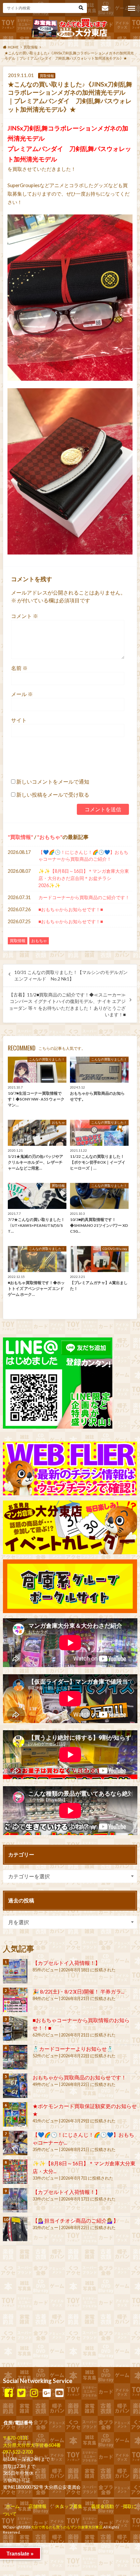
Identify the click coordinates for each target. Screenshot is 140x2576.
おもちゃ (50, 837)
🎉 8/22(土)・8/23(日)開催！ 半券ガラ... (78, 1991)
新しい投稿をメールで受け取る (53, 795)
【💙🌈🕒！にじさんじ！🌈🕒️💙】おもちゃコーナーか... (83, 2138)
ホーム (13, 2506)
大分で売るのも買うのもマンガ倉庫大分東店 (67, 2527)
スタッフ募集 (69, 2506)
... (57, 2546)
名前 (19, 668)
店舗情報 (37, 2506)
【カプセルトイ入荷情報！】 (66, 1963)
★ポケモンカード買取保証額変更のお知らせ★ (85, 2110)
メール (22, 694)
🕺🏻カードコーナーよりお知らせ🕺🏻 (73, 2049)
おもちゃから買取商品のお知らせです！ (79, 2077)
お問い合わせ (105, 8)
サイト (19, 720)
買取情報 (21, 837)
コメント (25, 616)
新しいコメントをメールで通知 (53, 781)
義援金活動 (103, 2506)
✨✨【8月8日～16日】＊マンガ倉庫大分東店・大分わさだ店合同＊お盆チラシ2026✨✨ (84, 878)
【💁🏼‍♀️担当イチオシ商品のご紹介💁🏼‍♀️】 (76, 2220)
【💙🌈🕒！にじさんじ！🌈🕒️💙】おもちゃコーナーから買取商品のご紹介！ (83, 856)
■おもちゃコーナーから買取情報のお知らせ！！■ (81, 2024)
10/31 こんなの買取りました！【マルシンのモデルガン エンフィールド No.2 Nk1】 (71, 976)
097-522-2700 (18, 2452)
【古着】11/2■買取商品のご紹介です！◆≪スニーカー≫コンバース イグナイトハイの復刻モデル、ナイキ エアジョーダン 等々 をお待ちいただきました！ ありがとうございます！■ (67, 1005)
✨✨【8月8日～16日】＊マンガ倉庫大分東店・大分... (84, 2167)
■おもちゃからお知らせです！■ (71, 909)
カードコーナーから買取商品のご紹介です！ (84, 897)
